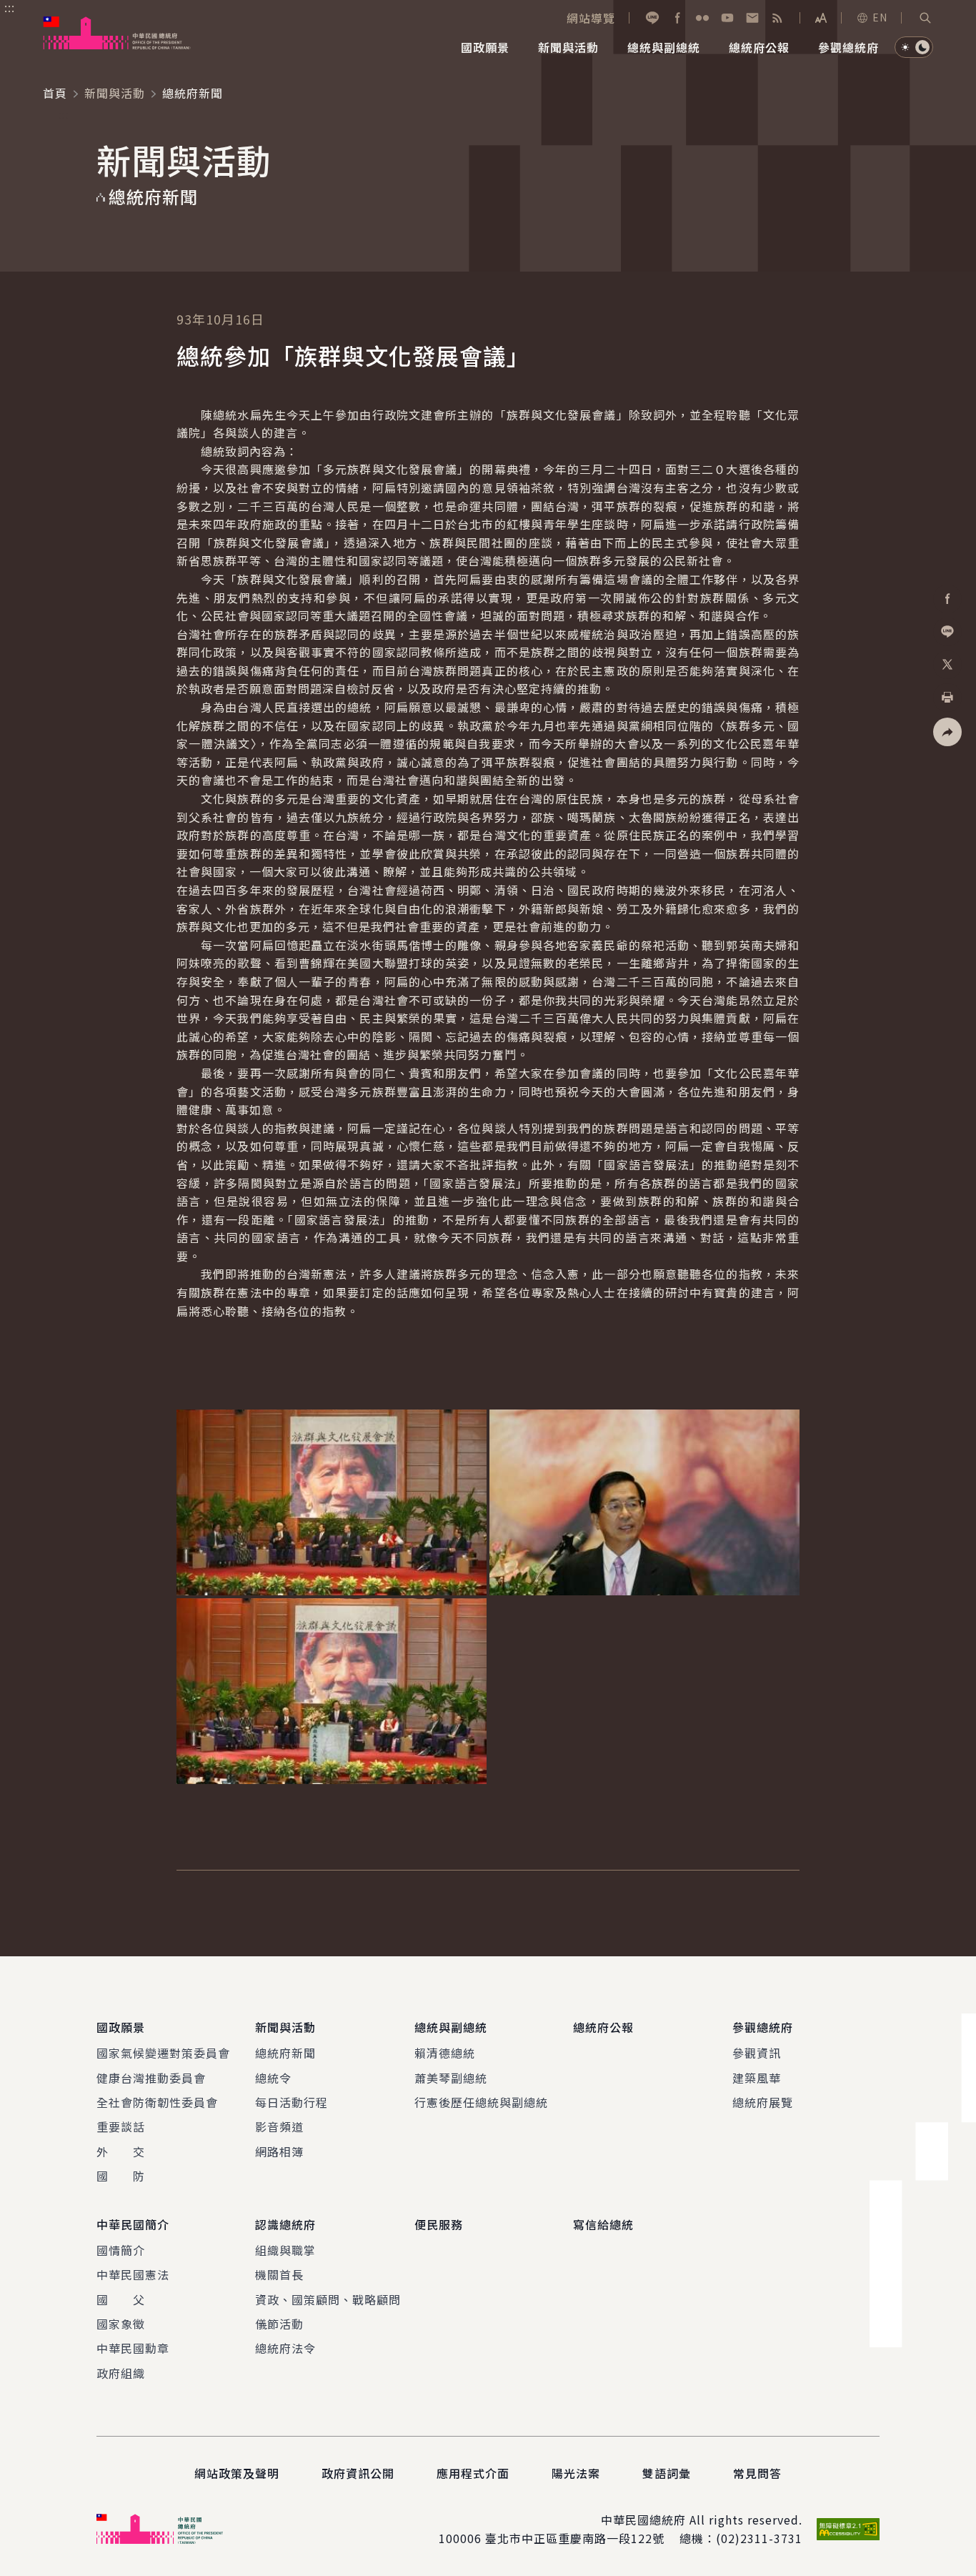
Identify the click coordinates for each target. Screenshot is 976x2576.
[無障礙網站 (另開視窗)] (848, 2529)
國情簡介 (121, 2250)
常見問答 (757, 2473)
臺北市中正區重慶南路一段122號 (575, 2538)
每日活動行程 (292, 2102)
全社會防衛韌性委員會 (157, 2102)
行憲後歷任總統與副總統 (481, 2102)
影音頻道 (279, 2126)
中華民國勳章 (133, 2348)
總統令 (273, 2078)
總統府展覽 (763, 2102)
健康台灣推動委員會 (151, 2078)
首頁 (55, 93)
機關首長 (279, 2274)
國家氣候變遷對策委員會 (163, 2053)
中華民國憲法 (133, 2274)
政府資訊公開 (358, 2473)
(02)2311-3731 (759, 2538)
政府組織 (121, 2373)
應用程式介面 (473, 2473)
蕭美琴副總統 (451, 2078)
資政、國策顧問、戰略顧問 (328, 2299)
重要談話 (121, 2126)
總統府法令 (285, 2348)
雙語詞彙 (667, 2473)
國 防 (121, 2176)
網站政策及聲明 (237, 2473)
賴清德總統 (445, 2053)
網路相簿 (279, 2151)
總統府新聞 (285, 2053)
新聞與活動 (115, 93)
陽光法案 (576, 2473)
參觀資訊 (757, 2053)
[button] (925, 18)
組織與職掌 (285, 2250)
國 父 (121, 2299)
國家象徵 (121, 2324)
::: (10, 8)
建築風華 (757, 2078)
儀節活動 (279, 2324)
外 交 (121, 2151)
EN (880, 17)
